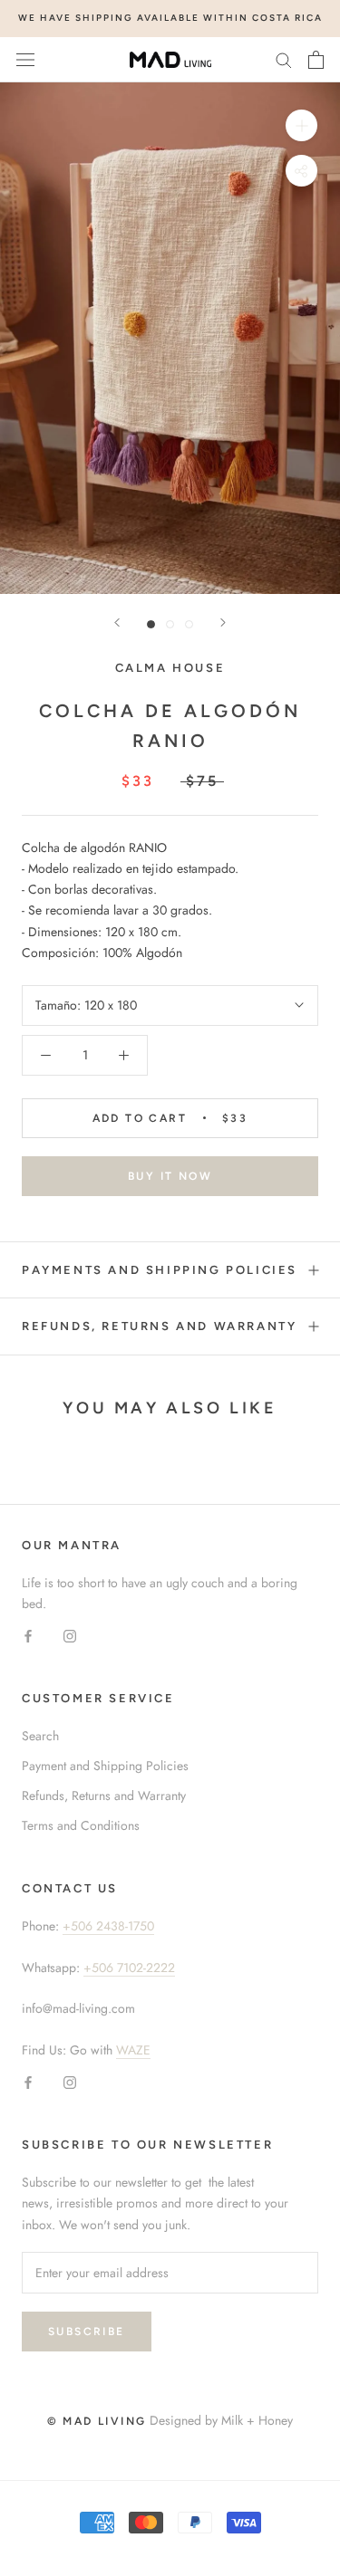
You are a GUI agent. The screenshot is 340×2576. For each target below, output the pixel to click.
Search (40, 1736)
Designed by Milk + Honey (221, 2420)
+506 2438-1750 (108, 1926)
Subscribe (87, 2332)
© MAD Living (97, 2421)
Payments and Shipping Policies (160, 1270)
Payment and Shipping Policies (105, 1766)
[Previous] (117, 622)
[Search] (284, 59)
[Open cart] (316, 60)
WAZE (133, 2050)
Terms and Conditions (81, 1825)
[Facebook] (28, 1635)
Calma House (170, 668)
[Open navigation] (25, 60)
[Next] (223, 622)
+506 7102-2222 (129, 1968)
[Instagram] (70, 1635)
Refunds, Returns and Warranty (159, 1326)
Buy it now (170, 1176)
